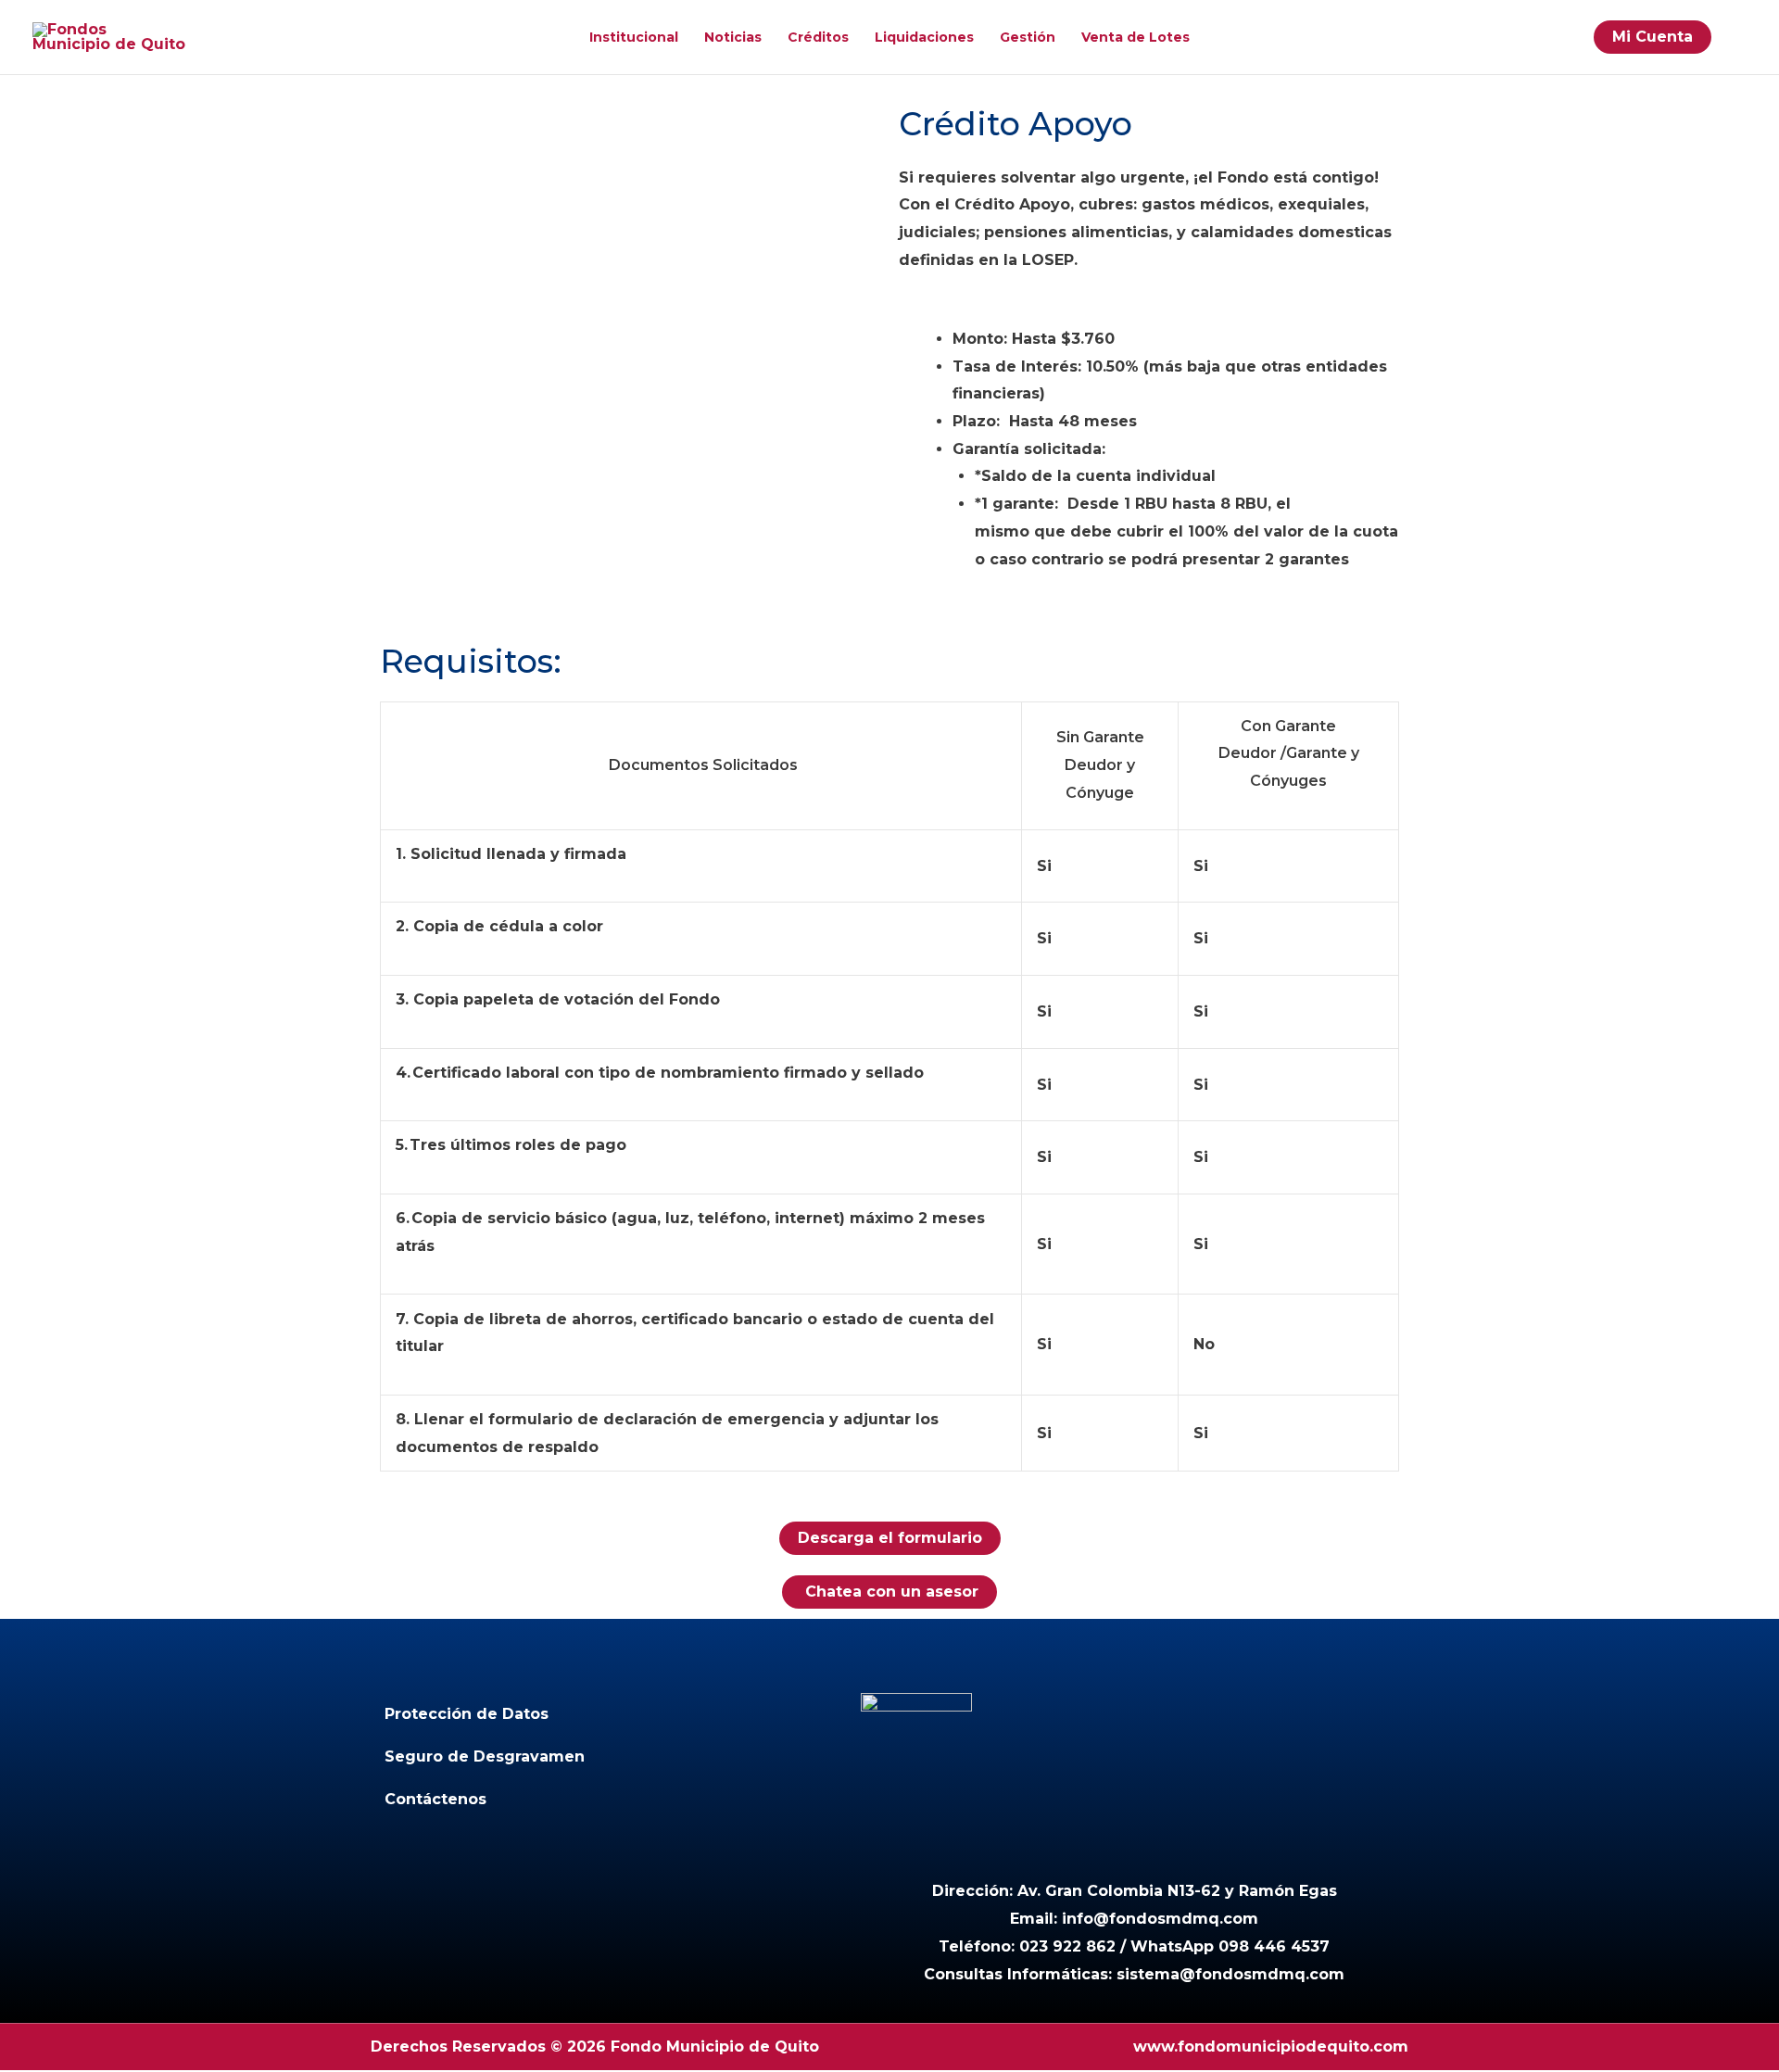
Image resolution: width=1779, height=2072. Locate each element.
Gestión (1028, 37)
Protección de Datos (467, 1714)
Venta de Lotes (1136, 37)
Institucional (634, 37)
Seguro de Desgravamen (485, 1756)
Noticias (733, 37)
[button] (1738, 37)
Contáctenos (435, 1799)
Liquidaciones (924, 37)
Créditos (818, 37)
